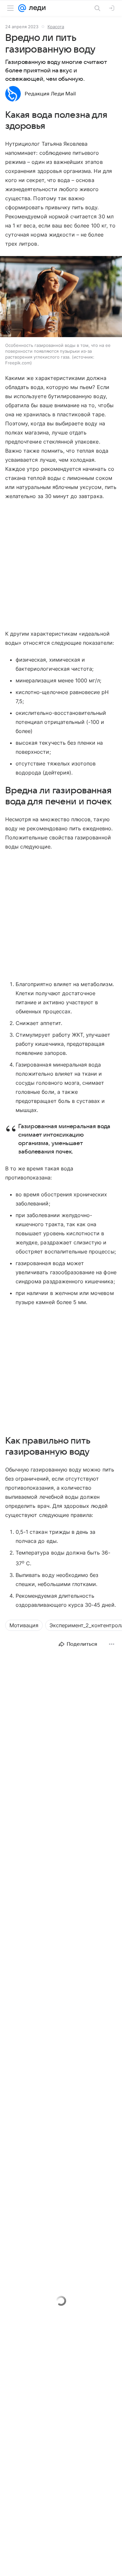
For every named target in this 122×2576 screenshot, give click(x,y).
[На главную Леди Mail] (36, 8)
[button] (61, 297)
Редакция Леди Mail (50, 94)
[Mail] (22, 8)
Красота (56, 27)
